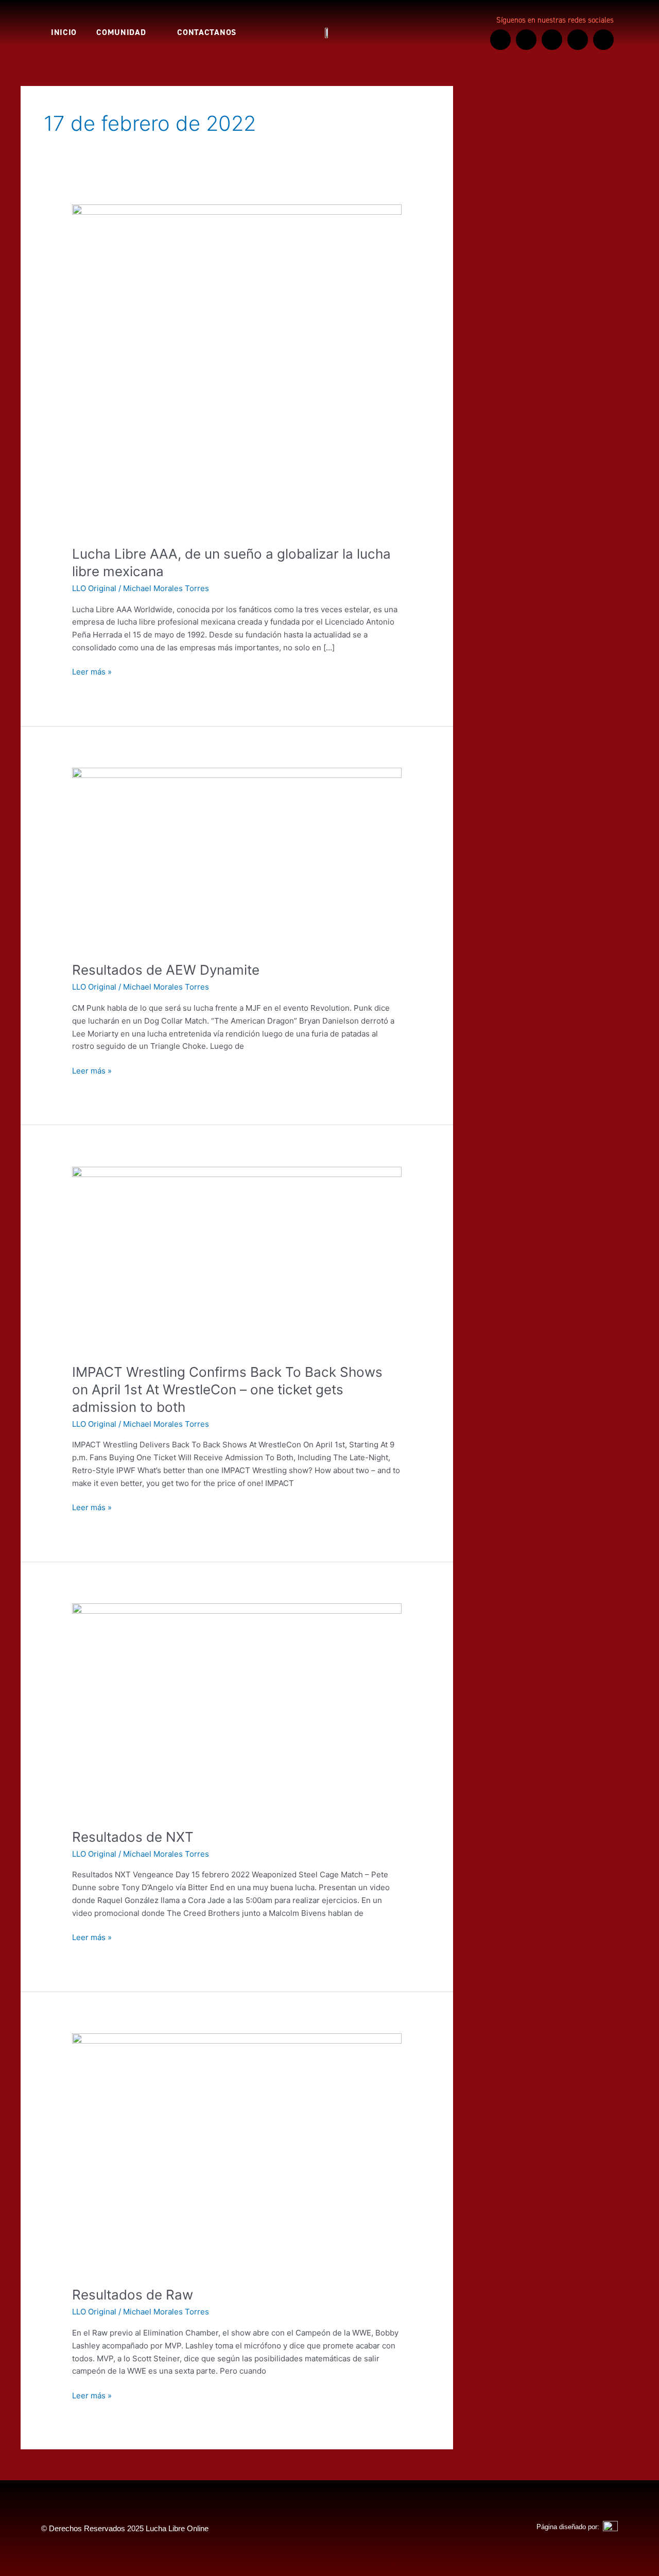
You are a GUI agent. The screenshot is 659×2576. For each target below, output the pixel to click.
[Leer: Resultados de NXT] (237, 1709)
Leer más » (92, 671)
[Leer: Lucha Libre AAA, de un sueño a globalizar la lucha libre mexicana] (237, 368)
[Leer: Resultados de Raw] (237, 2153)
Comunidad (121, 32)
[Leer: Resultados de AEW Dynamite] (237, 858)
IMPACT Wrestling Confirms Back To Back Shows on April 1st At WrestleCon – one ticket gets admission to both (227, 1389)
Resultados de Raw (133, 2295)
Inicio (64, 32)
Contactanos (207, 32)
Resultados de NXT (133, 1837)
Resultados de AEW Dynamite (166, 970)
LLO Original (94, 588)
